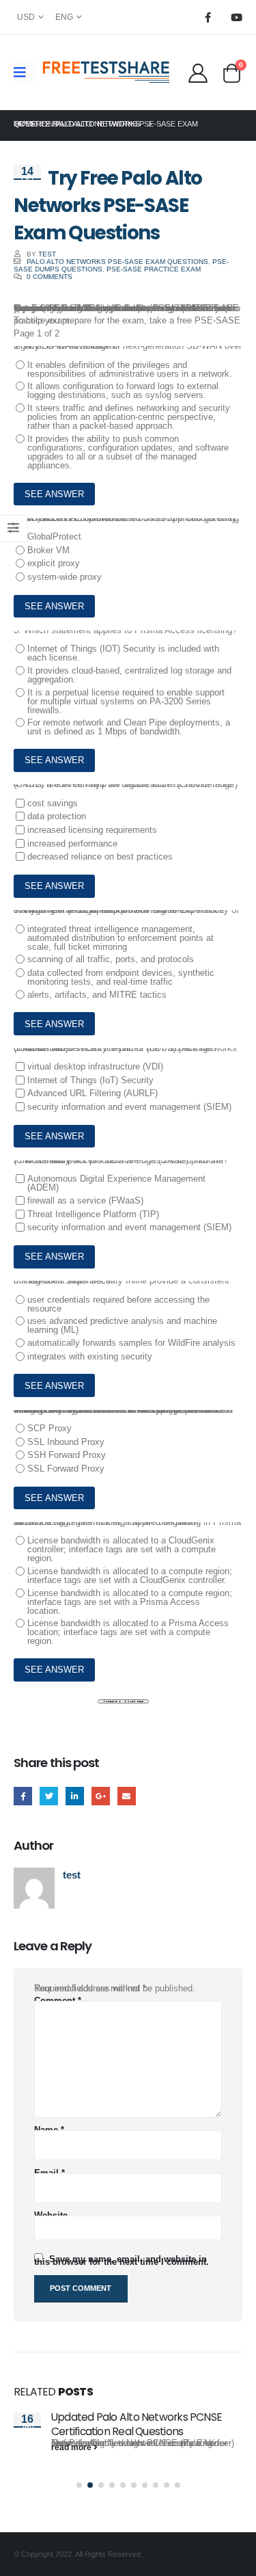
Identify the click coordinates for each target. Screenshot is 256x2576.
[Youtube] (236, 17)
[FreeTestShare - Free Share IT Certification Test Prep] (106, 72)
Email (127, 1796)
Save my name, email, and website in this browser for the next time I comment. (122, 2260)
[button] (79, 2485)
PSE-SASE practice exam (154, 269)
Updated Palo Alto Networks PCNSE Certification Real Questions (137, 2424)
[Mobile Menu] (24, 72)
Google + (101, 1796)
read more (72, 2447)
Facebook (23, 1796)
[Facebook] (208, 17)
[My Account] (198, 72)
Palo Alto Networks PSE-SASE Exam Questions (117, 262)
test (47, 254)
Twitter (49, 1796)
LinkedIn (75, 1796)
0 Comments (49, 277)
